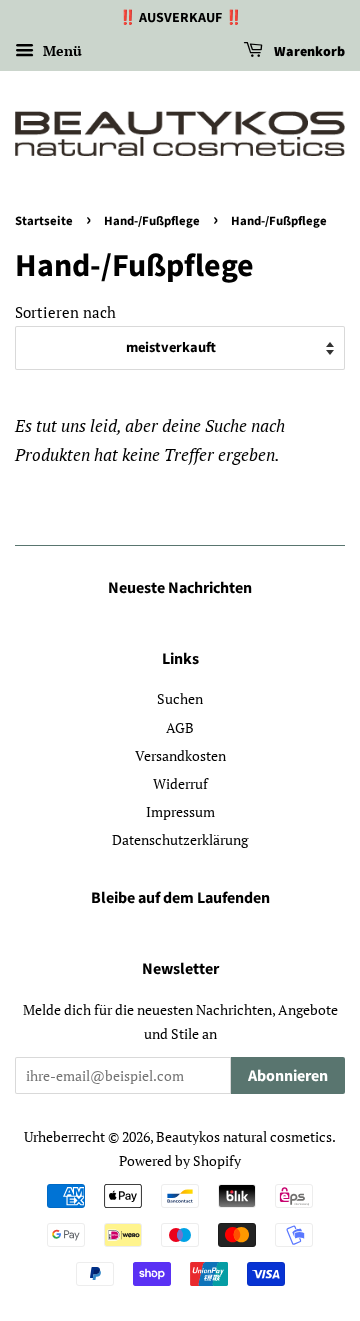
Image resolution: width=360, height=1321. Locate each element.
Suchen (180, 698)
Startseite (44, 221)
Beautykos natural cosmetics (244, 1136)
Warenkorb (308, 52)
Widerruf (180, 783)
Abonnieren (288, 1076)
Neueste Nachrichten (180, 588)
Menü (60, 50)
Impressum (180, 811)
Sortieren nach (65, 312)
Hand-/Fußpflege (152, 221)
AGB (180, 727)
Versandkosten (180, 755)
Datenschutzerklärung (180, 839)
